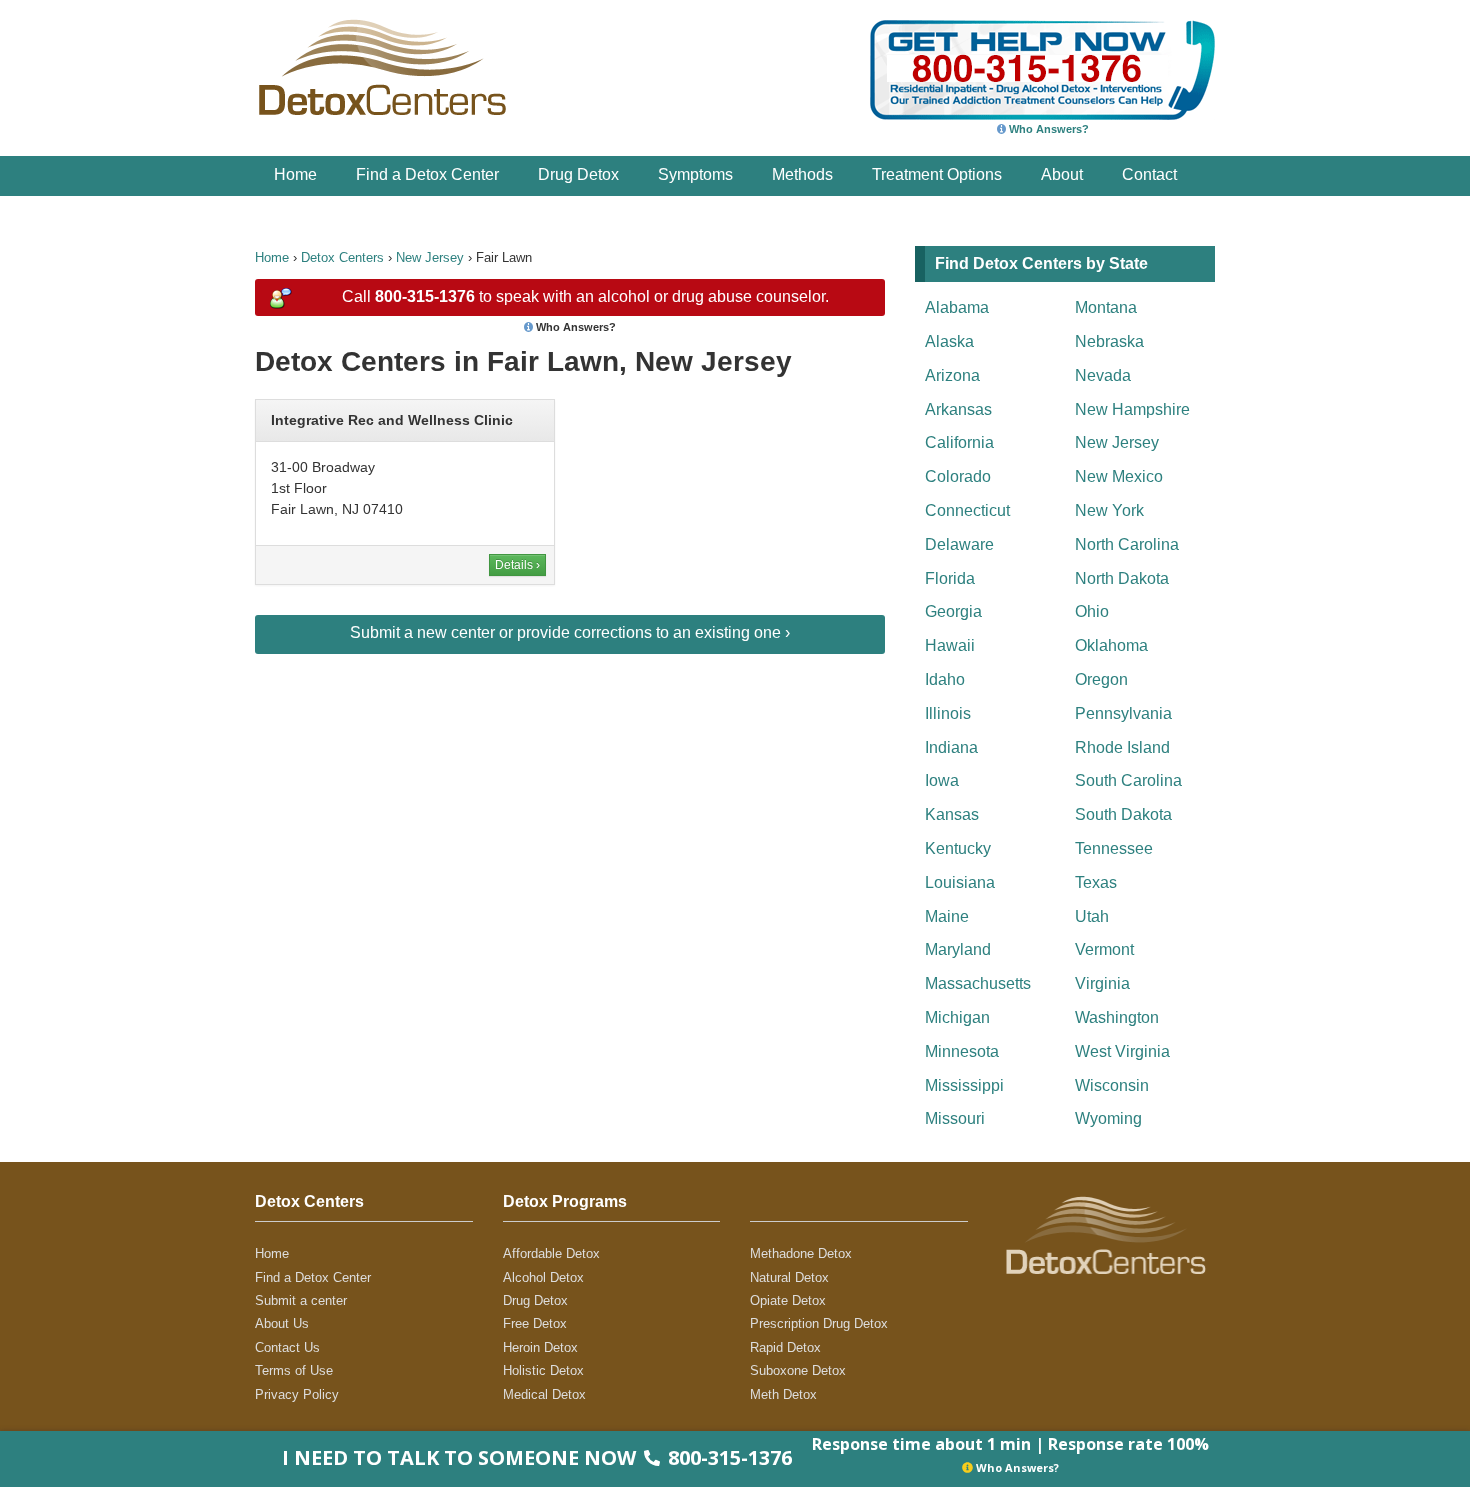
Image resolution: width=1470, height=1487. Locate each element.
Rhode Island (1122, 747)
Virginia (1102, 983)
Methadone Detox (801, 1253)
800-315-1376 (425, 296)
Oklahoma (1111, 645)
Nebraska (1109, 341)
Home (295, 174)
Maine (947, 916)
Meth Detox (783, 1394)
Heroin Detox (540, 1347)
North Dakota (1122, 578)
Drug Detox (578, 174)
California (959, 442)
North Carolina (1127, 544)
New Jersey (430, 257)
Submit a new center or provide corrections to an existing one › (570, 632)
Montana (1106, 307)
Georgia (953, 611)
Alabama (957, 307)
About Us (282, 1323)
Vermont (1104, 949)
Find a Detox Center (427, 174)
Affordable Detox (551, 1253)
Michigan (957, 1017)
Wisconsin (1112, 1085)
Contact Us (287, 1347)
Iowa (942, 780)
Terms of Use (294, 1370)
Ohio (1092, 611)
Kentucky (958, 848)
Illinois (948, 713)
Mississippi (964, 1085)
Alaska (949, 341)
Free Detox (535, 1323)
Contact (1149, 174)
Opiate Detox (788, 1300)
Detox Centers (342, 257)
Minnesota (962, 1051)
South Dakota (1123, 814)
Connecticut (967, 510)
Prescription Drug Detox (819, 1323)
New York (1109, 510)
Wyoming (1108, 1118)
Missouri (955, 1118)
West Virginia (1122, 1051)
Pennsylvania (1123, 713)
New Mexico (1119, 476)
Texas (1096, 882)
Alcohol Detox (543, 1277)
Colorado (958, 476)
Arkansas (958, 409)
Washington (1117, 1017)
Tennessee (1114, 848)
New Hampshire (1132, 409)
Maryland (958, 949)
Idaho (945, 679)
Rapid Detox (785, 1347)
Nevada (1103, 375)
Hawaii (950, 645)
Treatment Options (937, 174)
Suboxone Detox (798, 1370)
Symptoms (695, 174)
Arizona (952, 375)
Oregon (1101, 679)
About (1062, 174)
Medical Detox (544, 1394)
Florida (950, 578)
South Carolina (1128, 780)
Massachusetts (978, 983)
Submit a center (301, 1300)
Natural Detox (789, 1277)
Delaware (959, 544)
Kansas (952, 814)
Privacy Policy (297, 1394)
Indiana (951, 747)
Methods (802, 174)
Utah (1092, 916)
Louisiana (960, 882)
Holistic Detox (543, 1370)
